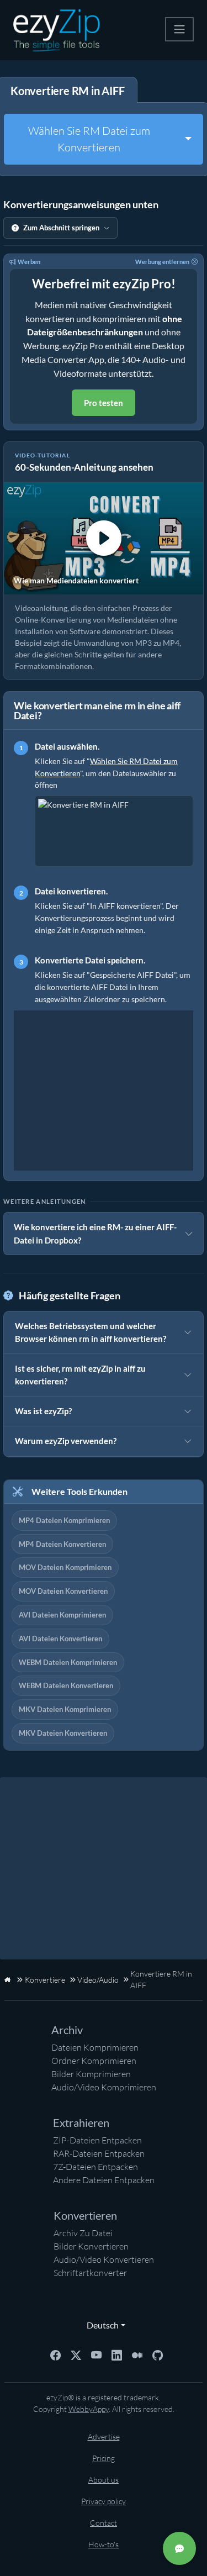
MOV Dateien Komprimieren (65, 1567)
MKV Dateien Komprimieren (65, 1709)
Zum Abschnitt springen (61, 228)
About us (104, 2480)
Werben (29, 262)
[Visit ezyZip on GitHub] (158, 2354)
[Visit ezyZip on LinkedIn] (117, 2354)
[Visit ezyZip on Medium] (137, 2354)
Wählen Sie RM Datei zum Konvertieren (89, 139)
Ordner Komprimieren (94, 2061)
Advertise (104, 2437)
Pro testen (104, 403)
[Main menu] (179, 29)
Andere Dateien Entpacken (104, 2180)
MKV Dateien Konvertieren (63, 1733)
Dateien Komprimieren (95, 2047)
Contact (104, 2523)
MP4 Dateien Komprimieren (64, 1520)
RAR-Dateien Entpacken (99, 2153)
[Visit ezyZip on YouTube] (96, 2354)
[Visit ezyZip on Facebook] (55, 2354)
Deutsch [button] (100, 2325)
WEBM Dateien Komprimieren (68, 1662)
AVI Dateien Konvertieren (60, 1639)
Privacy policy (104, 2501)
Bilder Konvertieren (91, 2246)
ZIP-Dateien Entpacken (97, 2140)
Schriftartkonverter (90, 2273)
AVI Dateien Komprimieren (62, 1615)
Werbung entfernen (162, 262)
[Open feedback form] (179, 2548)
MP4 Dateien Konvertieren (62, 1544)
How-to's (104, 2544)
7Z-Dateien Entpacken (95, 2167)
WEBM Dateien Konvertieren (66, 1685)
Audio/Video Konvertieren (104, 2259)
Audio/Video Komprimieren (104, 2087)
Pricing (104, 2458)
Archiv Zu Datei (83, 2233)
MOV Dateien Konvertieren (63, 1591)
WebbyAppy (89, 2409)
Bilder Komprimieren (91, 2074)
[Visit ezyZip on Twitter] (76, 2354)
